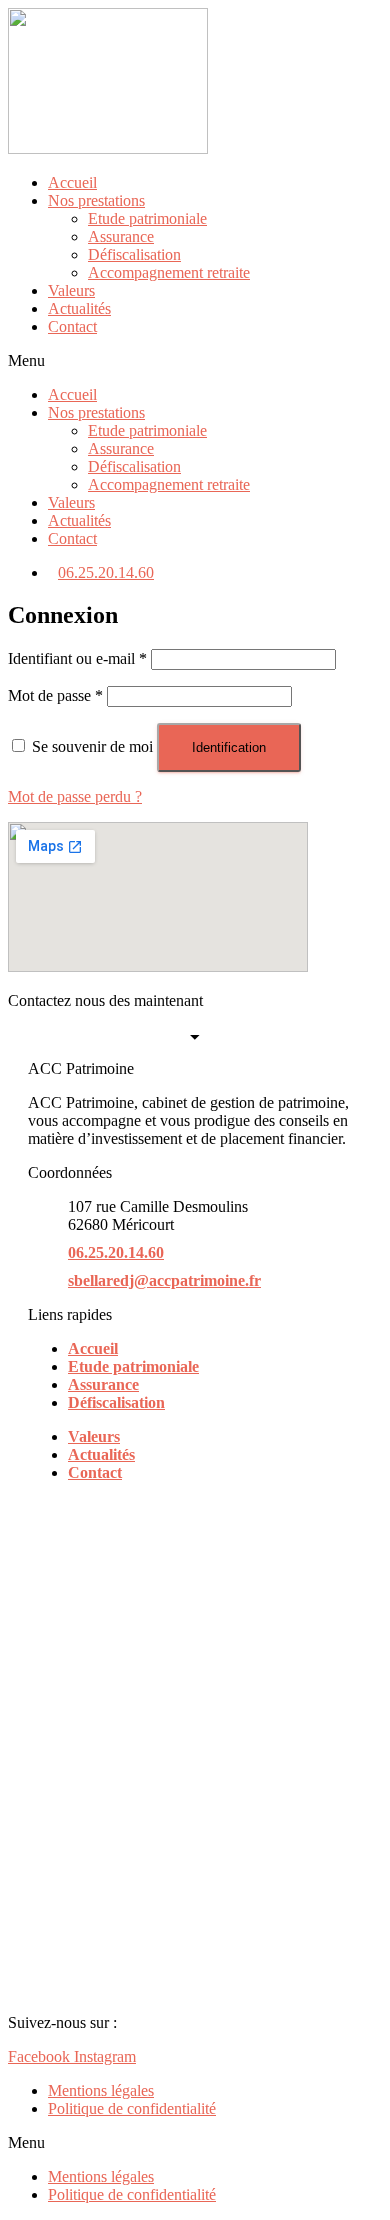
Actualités (79, 308)
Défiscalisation (134, 254)
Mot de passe (55, 695)
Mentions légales (101, 2090)
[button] (195, 361)
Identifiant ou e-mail (77, 658)
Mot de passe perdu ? (75, 796)
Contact (72, 326)
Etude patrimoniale (147, 218)
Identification (229, 747)
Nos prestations (96, 200)
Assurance (121, 236)
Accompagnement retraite (169, 272)
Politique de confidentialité (132, 2108)
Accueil (72, 182)
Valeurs (71, 290)
